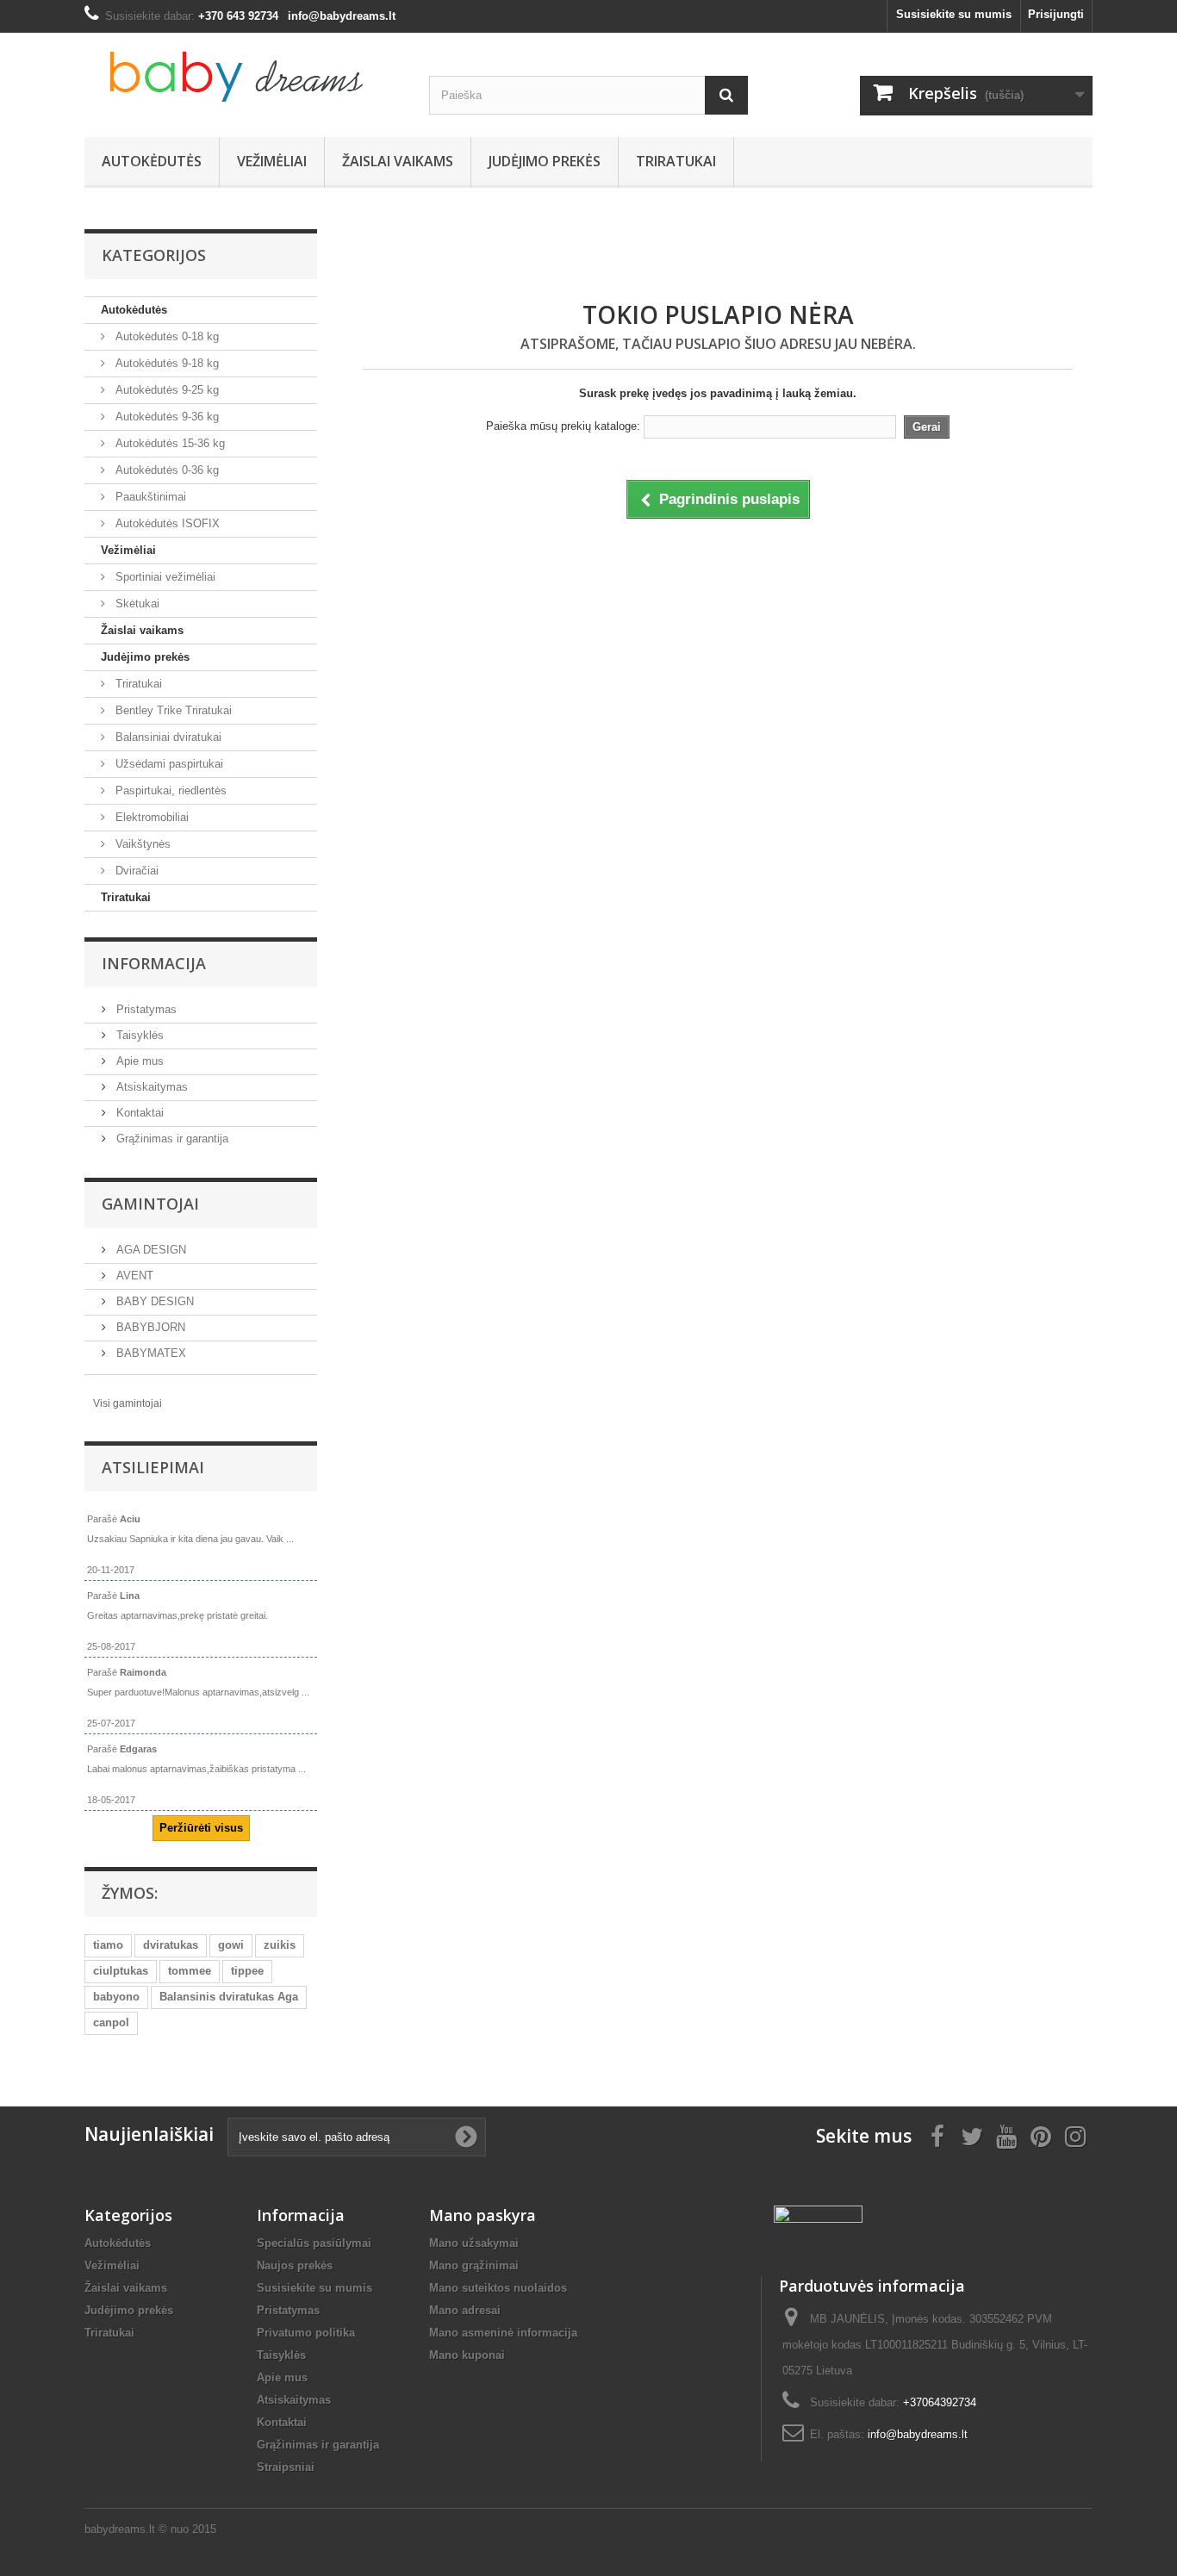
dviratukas (171, 1945)
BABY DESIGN (153, 1301)
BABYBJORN (149, 1327)
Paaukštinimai (149, 497)
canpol (111, 2022)
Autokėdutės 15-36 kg (168, 443)
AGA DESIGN (149, 1250)
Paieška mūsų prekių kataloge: (563, 426)
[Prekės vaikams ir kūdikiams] (244, 77)
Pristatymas (145, 1009)
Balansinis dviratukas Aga (229, 1997)
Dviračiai (135, 871)
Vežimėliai (272, 161)
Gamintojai (150, 1204)
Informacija (154, 963)
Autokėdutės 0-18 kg (165, 336)
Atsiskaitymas (150, 1087)
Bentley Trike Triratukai (172, 710)
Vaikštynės (141, 844)
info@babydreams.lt (918, 2434)
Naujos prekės (295, 2265)
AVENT (133, 1276)
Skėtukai (136, 604)
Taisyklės (138, 1035)
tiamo (108, 1945)
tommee (190, 1971)
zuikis (280, 1945)
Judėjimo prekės (545, 161)
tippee (247, 1971)
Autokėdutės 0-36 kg (165, 470)
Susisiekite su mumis (954, 14)
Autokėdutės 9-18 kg (165, 363)
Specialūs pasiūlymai (314, 2243)
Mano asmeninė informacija (503, 2333)
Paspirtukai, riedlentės (169, 790)
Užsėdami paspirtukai (168, 764)
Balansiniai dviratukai (167, 737)
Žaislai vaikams (398, 161)
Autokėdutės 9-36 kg (165, 417)
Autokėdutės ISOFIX (166, 523)
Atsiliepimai (153, 1467)
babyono (116, 1997)
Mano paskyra (483, 2215)
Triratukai (676, 161)
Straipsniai (286, 2467)
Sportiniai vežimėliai (164, 577)
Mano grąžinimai (474, 2265)
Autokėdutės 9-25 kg (165, 390)
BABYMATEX (149, 1353)
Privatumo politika (306, 2333)
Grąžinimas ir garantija (171, 1139)
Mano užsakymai (474, 2243)
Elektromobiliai (150, 817)
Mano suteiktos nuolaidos (498, 2288)
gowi (231, 1945)
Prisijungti (1056, 14)
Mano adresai (465, 2310)
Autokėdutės (152, 161)
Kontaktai (138, 1113)
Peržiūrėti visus (201, 1828)
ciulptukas (121, 1971)
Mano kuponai (467, 2355)
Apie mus (138, 1061)
